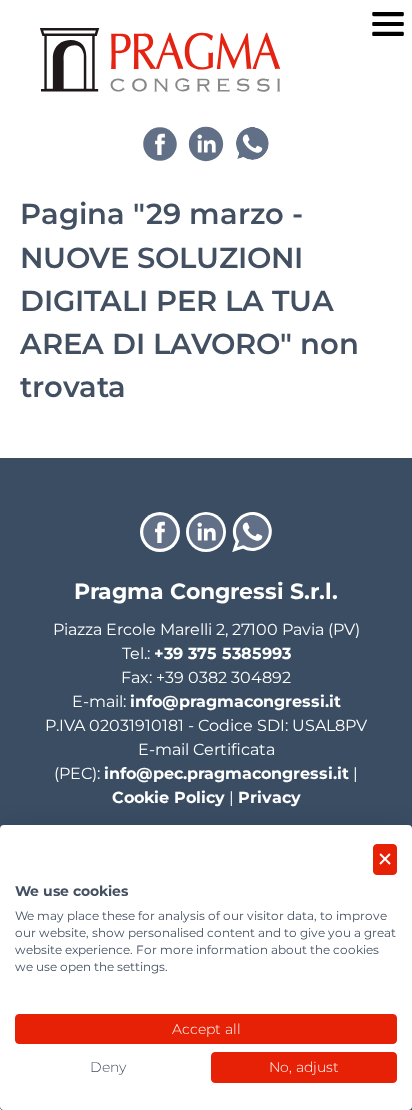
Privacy (269, 797)
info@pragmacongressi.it (235, 701)
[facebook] (160, 144)
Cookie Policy (168, 797)
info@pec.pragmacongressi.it (226, 773)
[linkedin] (206, 144)
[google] (252, 144)
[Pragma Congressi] (160, 60)
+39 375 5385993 (222, 653)
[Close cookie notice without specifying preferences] (385, 859)
